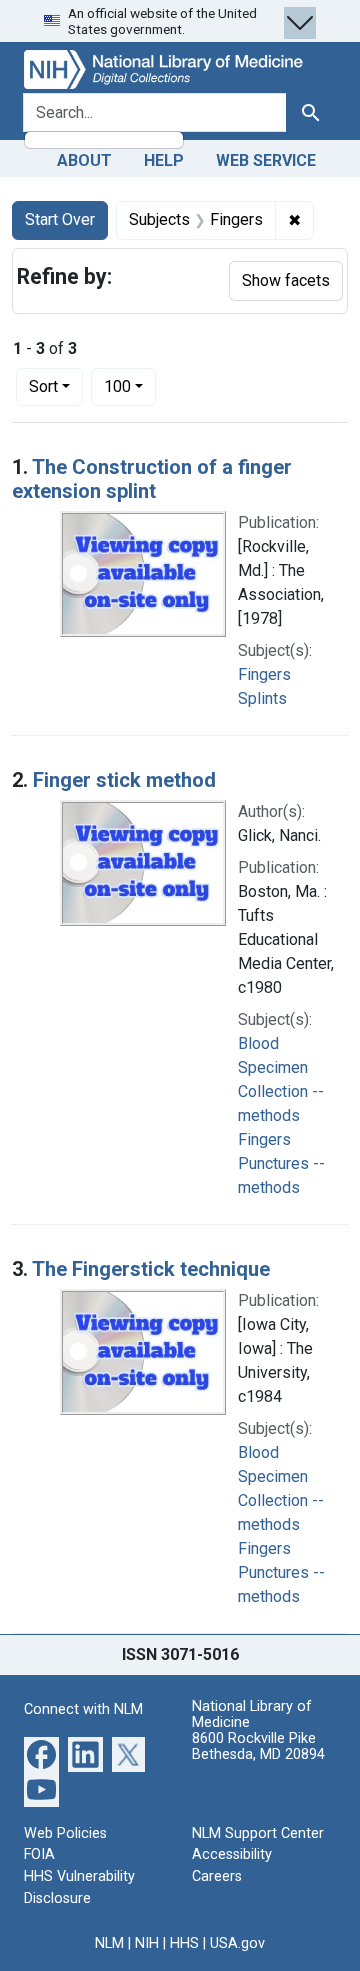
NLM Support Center (258, 1833)
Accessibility (232, 1854)
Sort (43, 386)
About (84, 160)
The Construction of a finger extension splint (152, 479)
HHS (184, 1943)
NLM (109, 1943)
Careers (217, 1876)
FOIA (39, 1854)
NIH (147, 1943)
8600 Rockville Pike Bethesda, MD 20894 (258, 1746)
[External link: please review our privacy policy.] (41, 1753)
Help (164, 160)
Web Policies (65, 1833)
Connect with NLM (83, 1709)
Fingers (264, 674)
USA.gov (237, 1943)
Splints (262, 698)
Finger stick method (124, 780)
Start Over (60, 219)
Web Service (266, 160)
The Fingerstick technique (151, 1269)
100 (130, 386)
